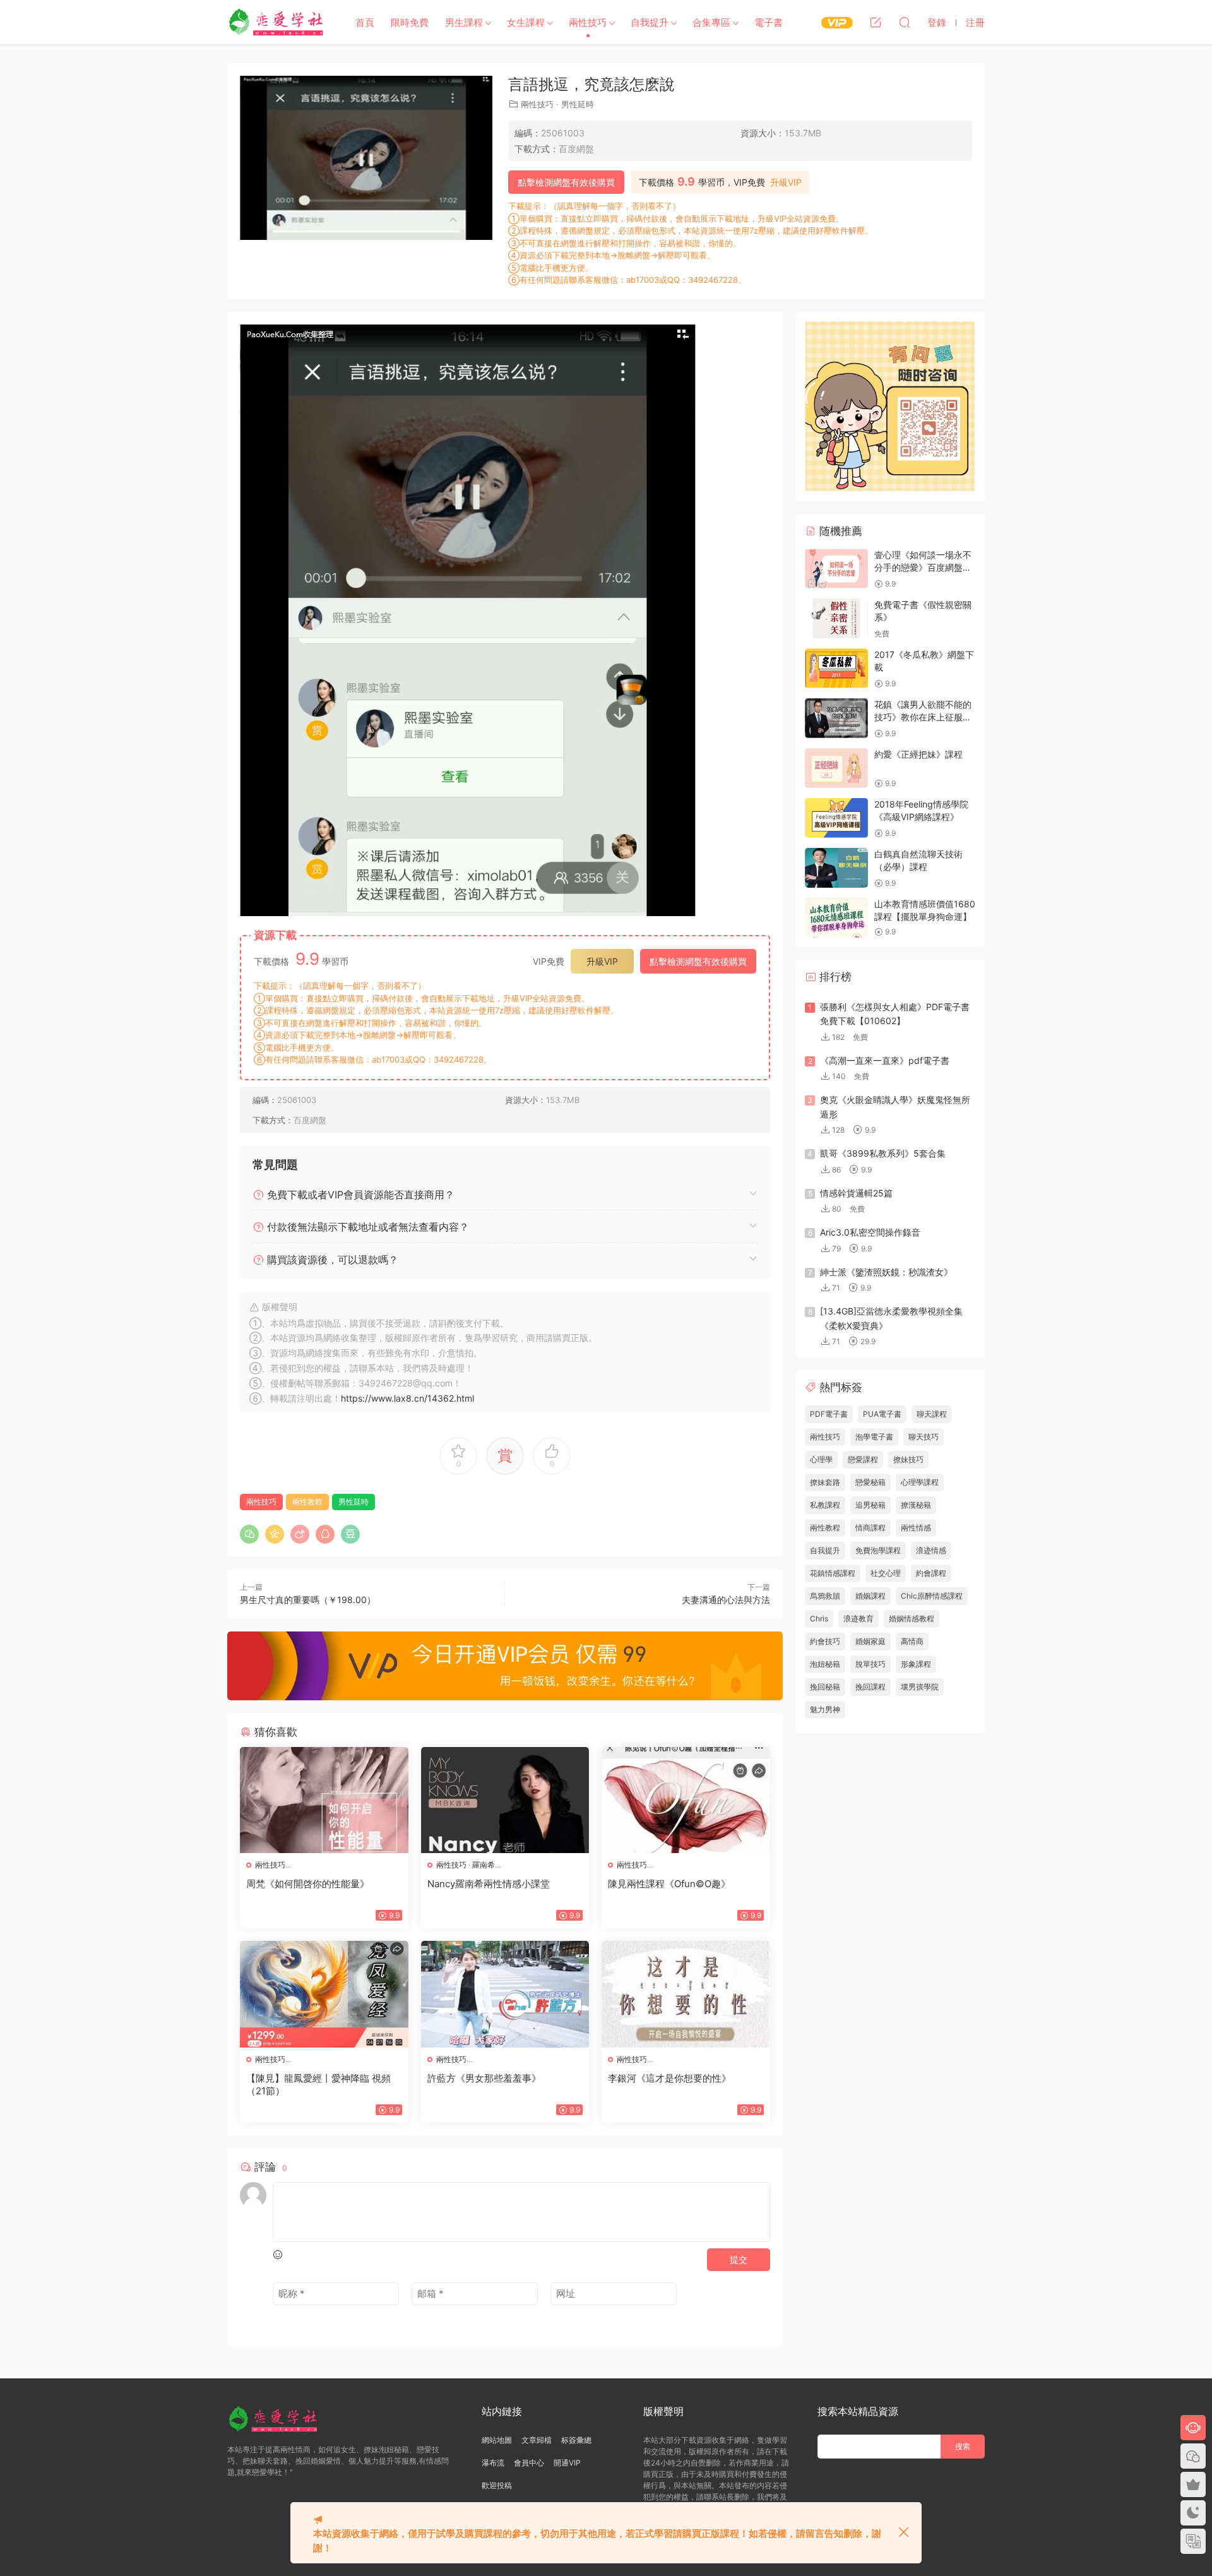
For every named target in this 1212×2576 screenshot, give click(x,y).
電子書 (769, 22)
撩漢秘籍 (916, 1505)
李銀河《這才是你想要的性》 (669, 2078)
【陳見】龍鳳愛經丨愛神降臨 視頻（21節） (318, 2084)
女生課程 (526, 22)
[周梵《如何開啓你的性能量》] (324, 1800)
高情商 (912, 1641)
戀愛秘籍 (870, 1482)
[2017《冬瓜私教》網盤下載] (836, 668)
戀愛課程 (863, 1459)
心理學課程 (920, 1482)
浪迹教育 (858, 1619)
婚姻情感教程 (912, 1619)
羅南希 (484, 1865)
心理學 (821, 1459)
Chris (819, 1619)
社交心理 (886, 1573)
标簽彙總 (576, 2440)
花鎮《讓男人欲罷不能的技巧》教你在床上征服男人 (923, 717)
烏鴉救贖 (825, 1596)
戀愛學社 (278, 22)
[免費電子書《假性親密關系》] (836, 618)
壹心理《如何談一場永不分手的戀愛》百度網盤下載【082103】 (923, 567)
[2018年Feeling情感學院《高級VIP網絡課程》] (836, 818)
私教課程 (825, 1505)
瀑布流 (493, 2463)
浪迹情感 (931, 1550)
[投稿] (876, 22)
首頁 (365, 22)
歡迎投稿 (497, 2485)
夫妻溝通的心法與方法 (726, 1600)
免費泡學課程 (878, 1550)
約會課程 (931, 1573)
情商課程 (870, 1528)
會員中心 (529, 2463)
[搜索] (905, 22)
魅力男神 (825, 1709)
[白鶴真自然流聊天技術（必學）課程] (836, 868)
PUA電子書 (882, 1414)
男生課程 (464, 22)
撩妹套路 (825, 1482)
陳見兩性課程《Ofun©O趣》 (669, 1884)
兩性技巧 (588, 22)
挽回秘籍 (825, 1687)
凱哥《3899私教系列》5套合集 (883, 1153)
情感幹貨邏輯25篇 (856, 1193)
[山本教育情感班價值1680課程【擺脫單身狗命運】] (836, 918)
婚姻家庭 (870, 1641)
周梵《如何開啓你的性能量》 (308, 1884)
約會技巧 (825, 1641)
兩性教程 (307, 1502)
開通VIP (567, 2463)
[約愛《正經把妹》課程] (836, 768)
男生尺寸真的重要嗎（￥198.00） (308, 1600)
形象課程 (916, 1664)
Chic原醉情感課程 (932, 1596)
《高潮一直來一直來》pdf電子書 (885, 1060)
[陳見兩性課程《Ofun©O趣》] (686, 1800)
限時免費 (410, 22)
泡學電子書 (874, 1437)
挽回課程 (870, 1687)
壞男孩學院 (920, 1687)
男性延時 (578, 104)
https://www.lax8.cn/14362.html (407, 1398)
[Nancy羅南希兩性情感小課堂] (505, 1800)
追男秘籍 (870, 1505)
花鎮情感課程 (833, 1573)
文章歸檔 (537, 2440)
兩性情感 (916, 1528)
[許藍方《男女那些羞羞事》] (505, 1994)
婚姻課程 (870, 1596)
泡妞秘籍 (825, 1664)
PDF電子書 (829, 1414)
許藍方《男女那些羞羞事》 (484, 2078)
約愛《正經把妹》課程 (918, 754)
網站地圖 (497, 2440)
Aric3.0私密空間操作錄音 (870, 1232)
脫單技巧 (870, 1664)
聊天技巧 (924, 1437)
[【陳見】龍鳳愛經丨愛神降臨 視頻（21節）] (324, 1994)
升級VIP (786, 182)
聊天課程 (932, 1414)
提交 (739, 2259)
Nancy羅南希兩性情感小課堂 (489, 1884)
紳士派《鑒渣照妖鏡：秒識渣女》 (886, 1272)
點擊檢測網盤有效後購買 (566, 182)
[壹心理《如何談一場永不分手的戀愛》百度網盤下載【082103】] (836, 569)
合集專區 (711, 22)
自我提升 (650, 22)
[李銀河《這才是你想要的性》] (686, 1994)
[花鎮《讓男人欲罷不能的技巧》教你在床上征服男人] (836, 718)
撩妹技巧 (908, 1459)
